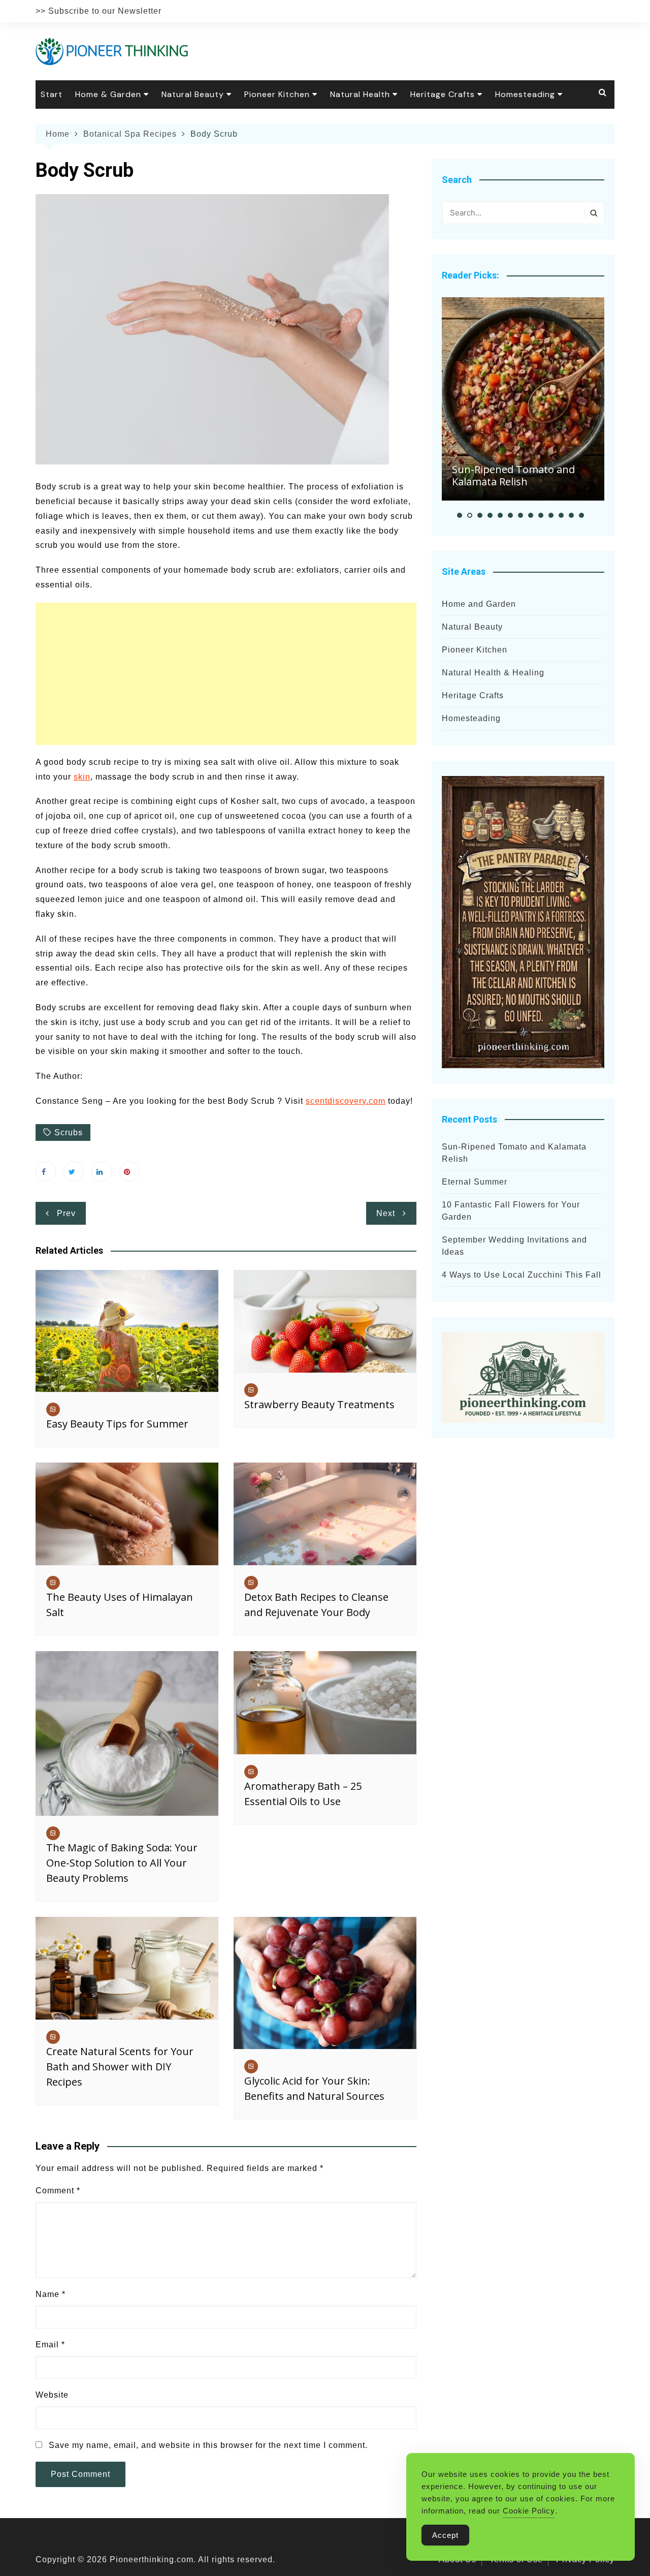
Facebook (46, 1171)
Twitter (74, 1171)
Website (52, 2395)
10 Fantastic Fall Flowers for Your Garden (511, 1211)
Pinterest (129, 1171)
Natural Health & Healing (493, 673)
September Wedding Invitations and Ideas (514, 1246)
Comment (58, 2191)
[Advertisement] (226, 674)
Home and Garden (479, 604)
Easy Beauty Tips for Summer (117, 1424)
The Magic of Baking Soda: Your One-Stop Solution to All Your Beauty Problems (122, 1863)
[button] (460, 515)
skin (82, 777)
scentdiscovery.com (346, 1101)
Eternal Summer (475, 1182)
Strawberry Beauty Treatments (319, 1404)
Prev (66, 1213)
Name (51, 2294)
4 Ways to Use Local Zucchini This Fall (522, 1275)
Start (52, 94)
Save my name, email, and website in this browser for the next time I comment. (208, 2445)
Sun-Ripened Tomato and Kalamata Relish (513, 475)
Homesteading (525, 94)
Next (386, 1213)
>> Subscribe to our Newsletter (99, 11)
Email (50, 2345)
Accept (445, 2535)
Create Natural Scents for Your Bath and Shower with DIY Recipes (120, 2067)
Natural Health (360, 94)
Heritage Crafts (443, 94)
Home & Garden (108, 94)
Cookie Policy (529, 2511)
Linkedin (102, 1171)
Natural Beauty (193, 94)
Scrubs (69, 1132)
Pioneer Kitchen (277, 94)
